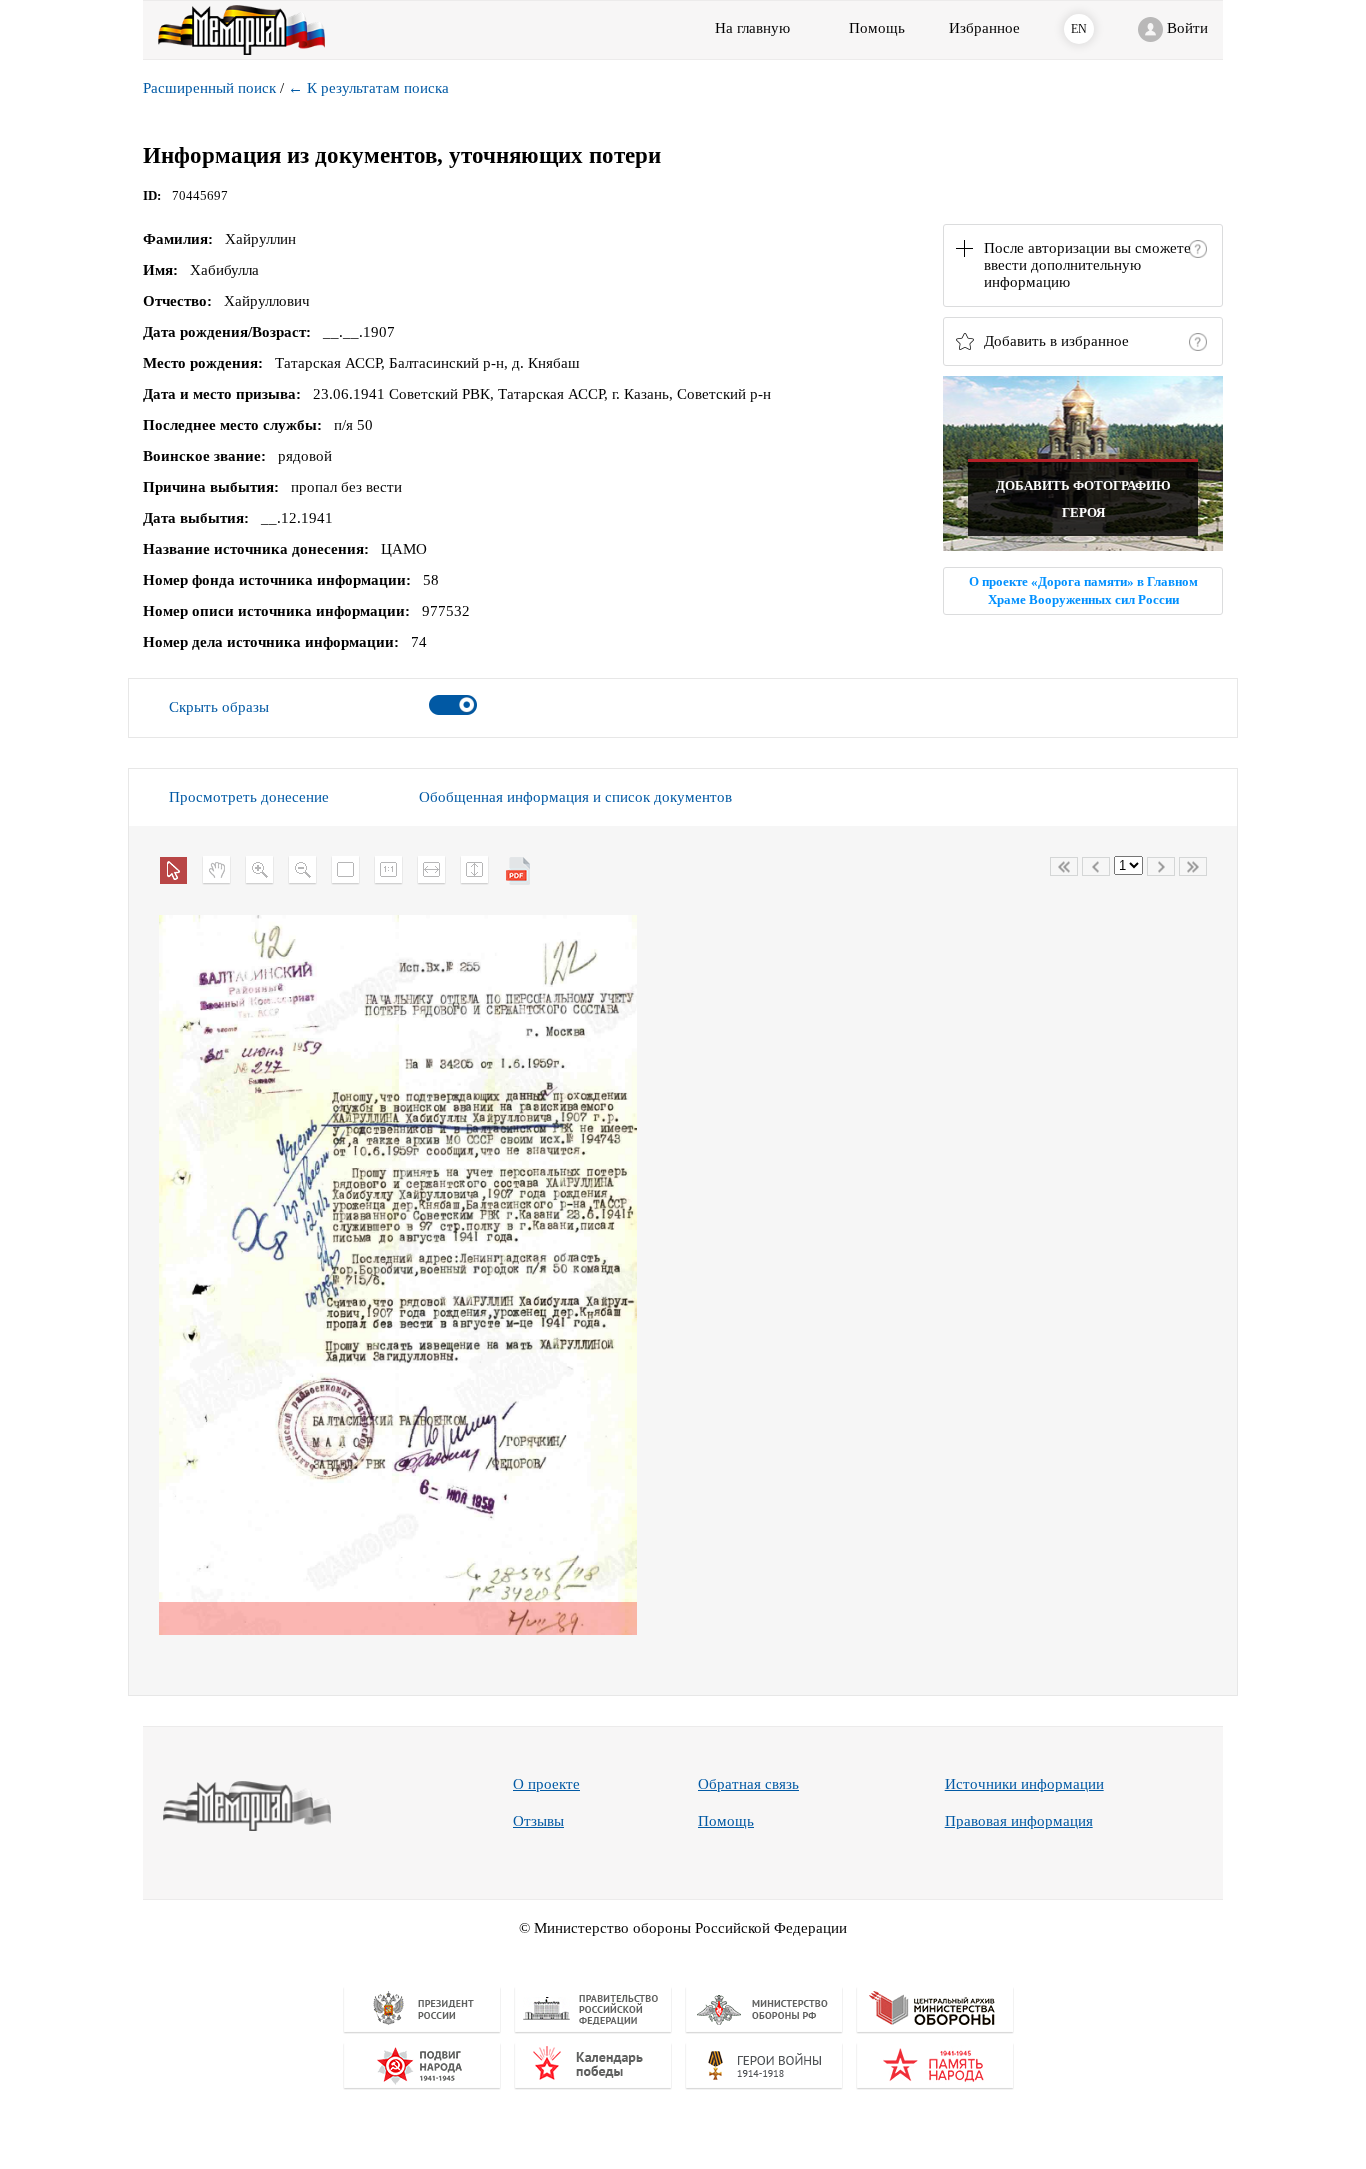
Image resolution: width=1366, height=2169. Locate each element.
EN (1079, 29)
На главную (752, 28)
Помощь (726, 1821)
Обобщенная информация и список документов (575, 797)
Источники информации (1024, 1784)
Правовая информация (1019, 1821)
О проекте (546, 1784)
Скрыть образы (219, 707)
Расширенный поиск (209, 88)
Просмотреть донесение (249, 797)
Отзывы (538, 1821)
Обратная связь (748, 1784)
